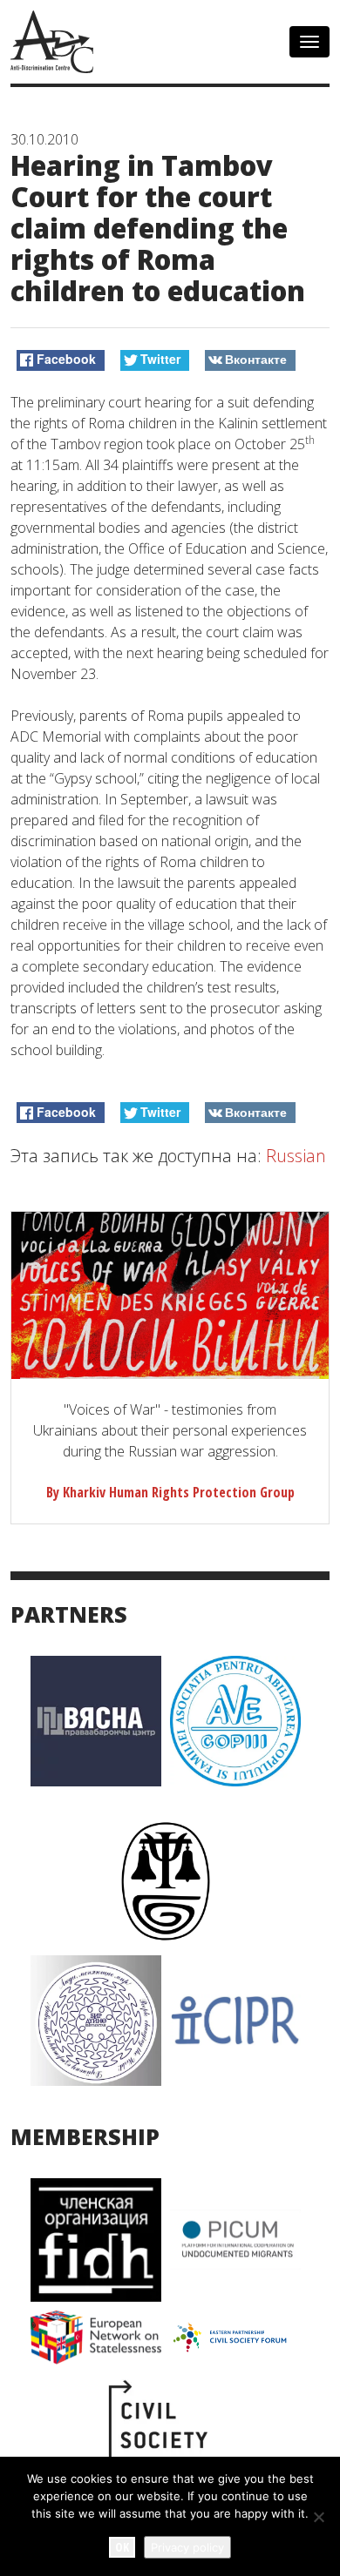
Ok (122, 2547)
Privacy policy (187, 2547)
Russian (296, 1156)
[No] (318, 2517)
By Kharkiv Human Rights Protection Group (170, 1492)
